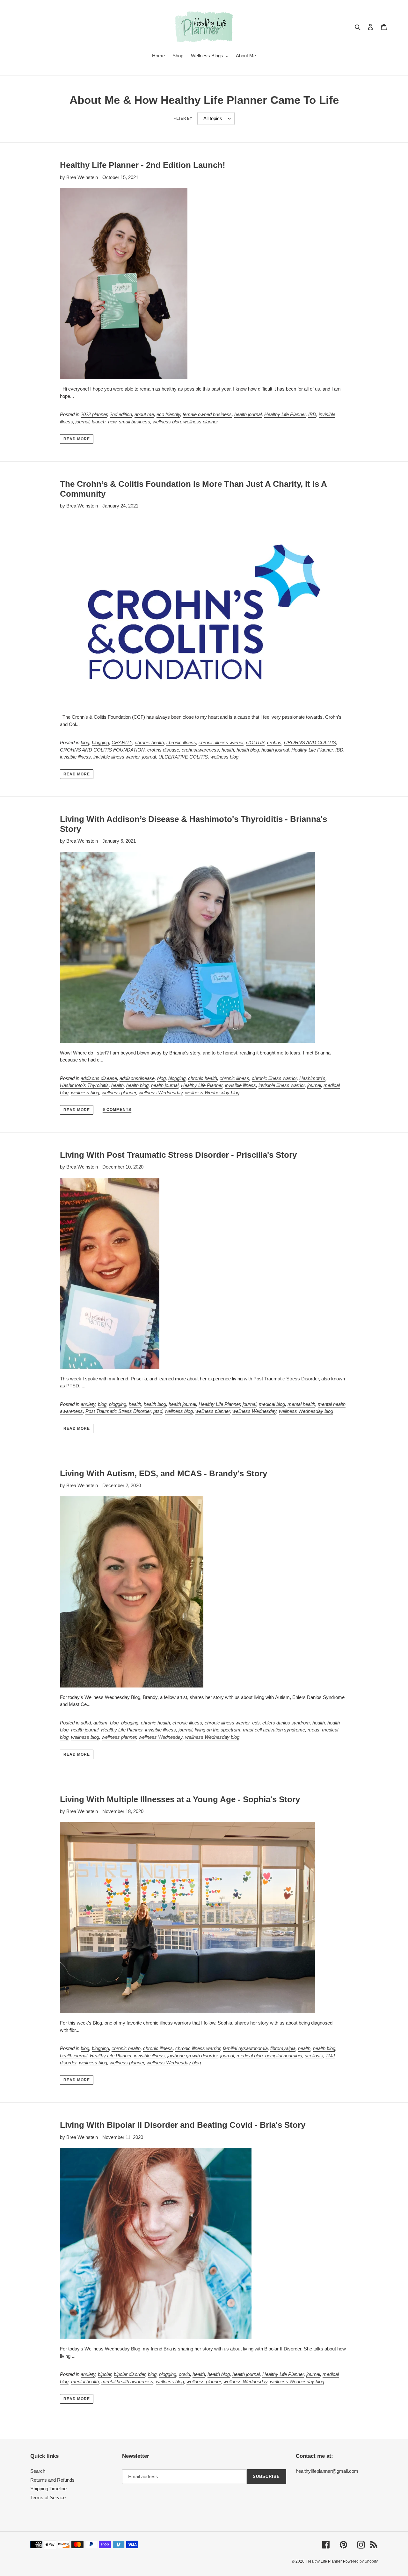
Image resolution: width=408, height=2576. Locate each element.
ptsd (158, 1411)
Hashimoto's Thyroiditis (84, 1085)
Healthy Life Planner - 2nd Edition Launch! (143, 165)
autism (100, 1723)
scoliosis (314, 2056)
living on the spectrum (218, 1730)
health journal (248, 414)
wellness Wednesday (161, 1093)
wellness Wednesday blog (212, 1093)
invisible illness (75, 757)
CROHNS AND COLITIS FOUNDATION (102, 750)
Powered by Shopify (360, 2561)
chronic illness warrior (221, 742)
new (112, 422)
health (228, 750)
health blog (248, 750)
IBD (312, 414)
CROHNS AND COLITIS (310, 742)
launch (99, 422)
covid (184, 2374)
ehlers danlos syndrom (286, 1723)
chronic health (149, 742)
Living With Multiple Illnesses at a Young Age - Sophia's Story (180, 1799)
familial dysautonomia (245, 2048)
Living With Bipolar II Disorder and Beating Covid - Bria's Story (183, 2125)
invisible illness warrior (117, 757)
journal (82, 422)
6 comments (117, 1110)
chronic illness (181, 742)
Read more (77, 439)
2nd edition (121, 414)
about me (144, 414)
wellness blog (167, 422)
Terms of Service (48, 2497)
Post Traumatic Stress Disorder (118, 1411)
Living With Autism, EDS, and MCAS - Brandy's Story (164, 1473)
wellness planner (201, 422)
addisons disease (99, 1078)
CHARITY (122, 742)
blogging (100, 742)
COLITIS (255, 742)
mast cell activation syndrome (274, 1730)
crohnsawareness (200, 750)
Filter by (183, 119)
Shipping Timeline (48, 2489)
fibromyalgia (283, 2048)
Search (38, 2471)
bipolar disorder (130, 2374)
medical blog (272, 1404)
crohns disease (163, 750)
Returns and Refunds (52, 2480)
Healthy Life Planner (285, 414)
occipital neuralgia (284, 2056)
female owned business (207, 414)
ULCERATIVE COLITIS (183, 757)
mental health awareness (127, 2382)
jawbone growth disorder (193, 2056)
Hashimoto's (312, 1078)
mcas (313, 1730)
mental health (301, 1404)
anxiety (88, 1404)
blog (85, 742)
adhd (86, 1723)
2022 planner (94, 414)
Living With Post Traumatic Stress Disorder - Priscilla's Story (178, 1155)
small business (135, 422)
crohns (274, 742)
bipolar (105, 2374)
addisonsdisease (137, 1078)
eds (256, 1723)
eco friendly (168, 414)
